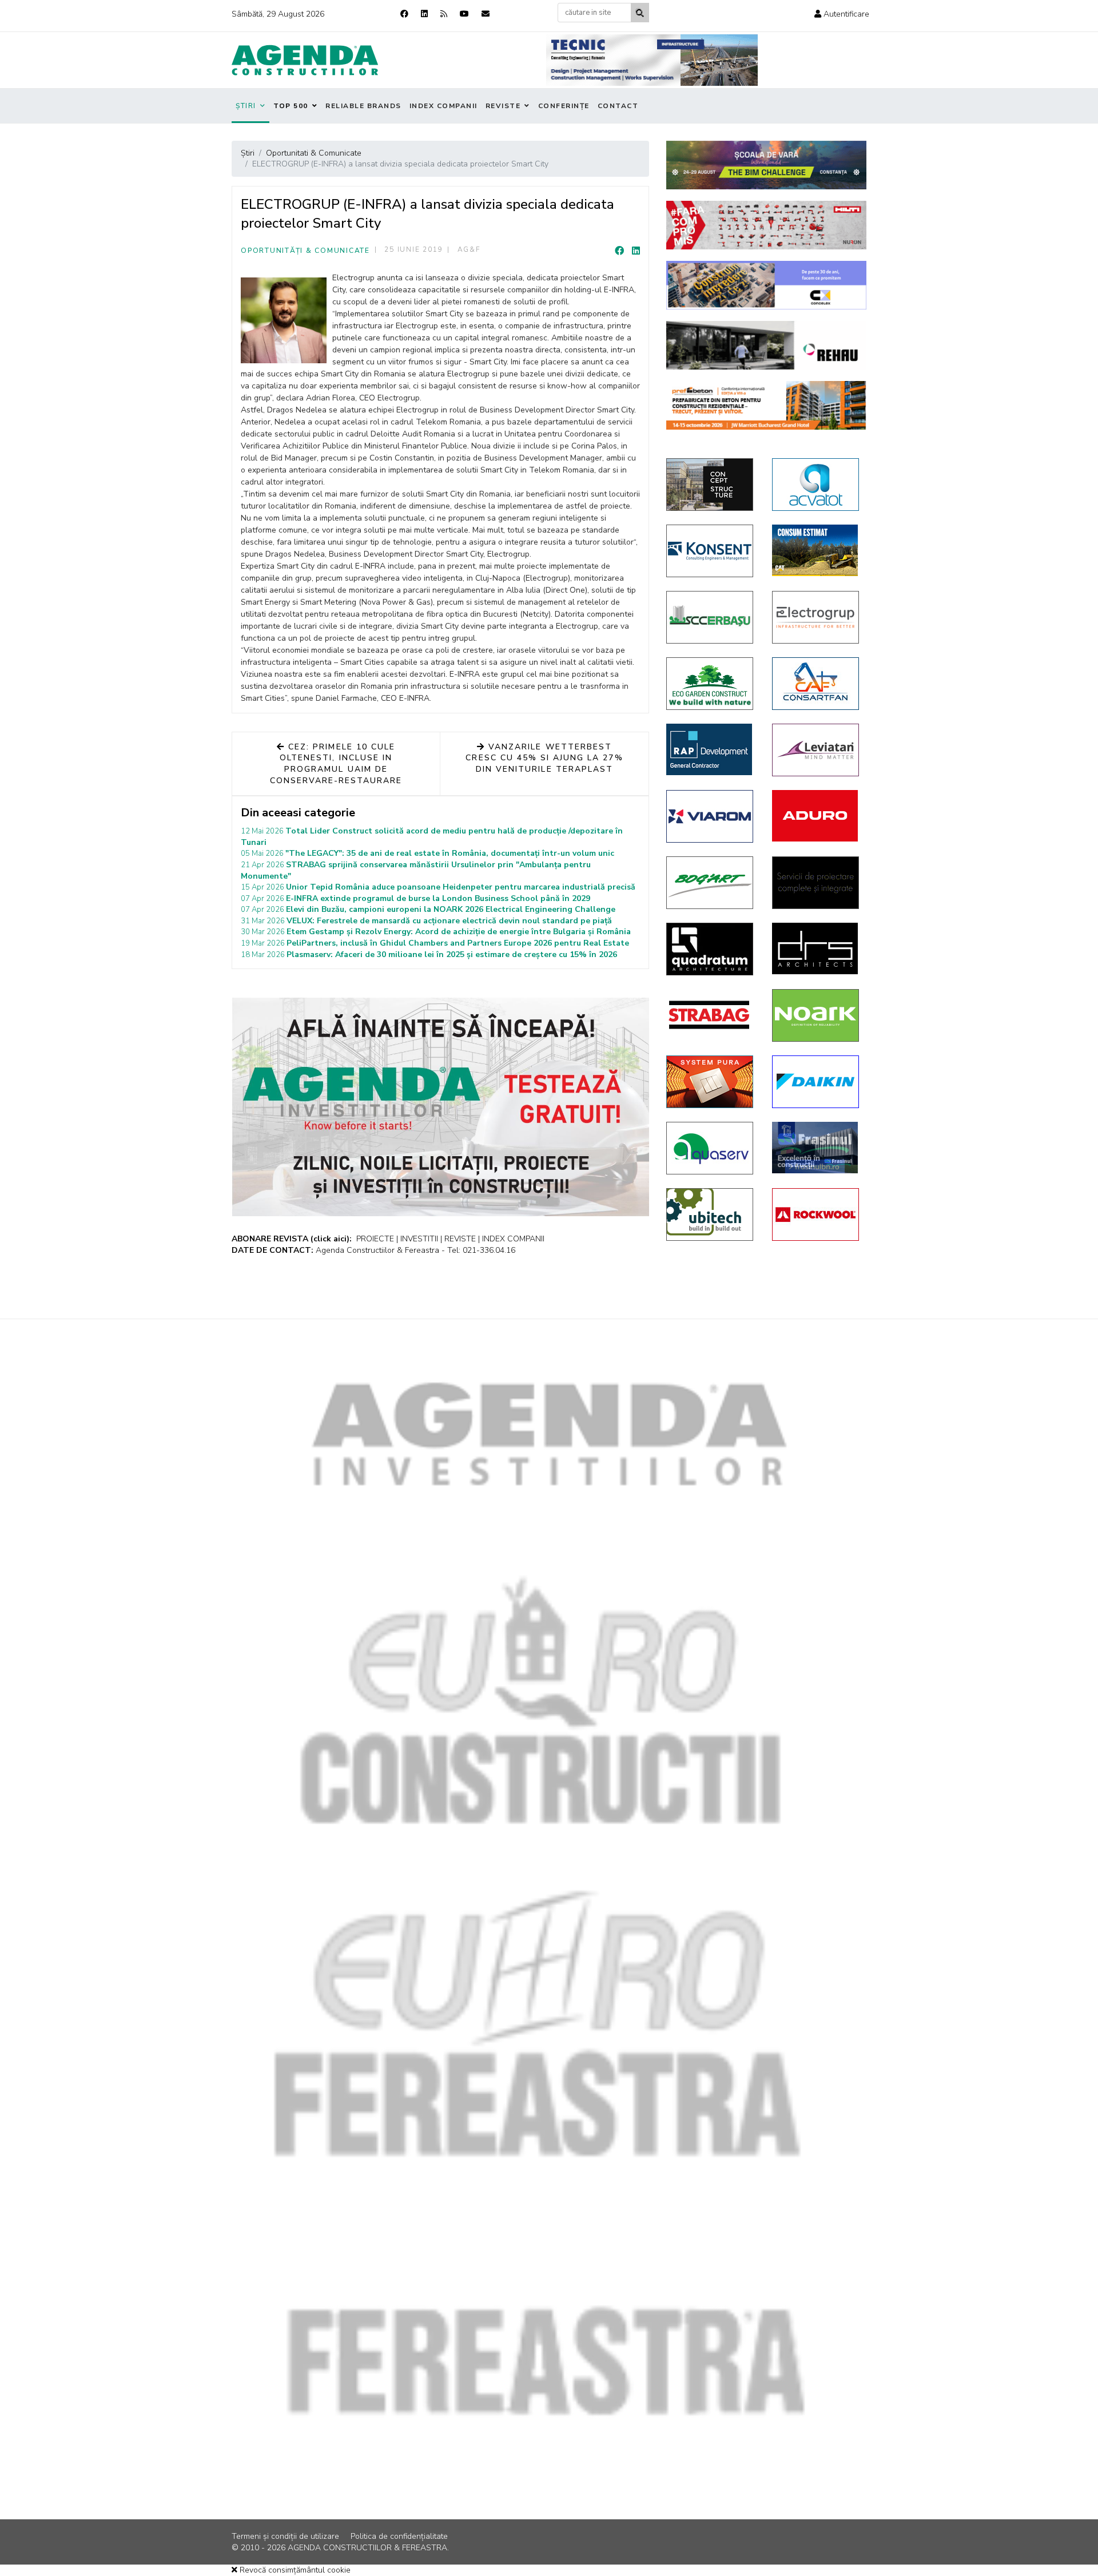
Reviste (503, 106)
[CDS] (816, 883)
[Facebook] (404, 14)
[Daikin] (816, 1082)
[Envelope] (486, 14)
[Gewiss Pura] (711, 1082)
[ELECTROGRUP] (816, 617)
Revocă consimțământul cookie (294, 2570)
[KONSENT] (711, 551)
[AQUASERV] (711, 1148)
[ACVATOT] (816, 485)
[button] (842, 14)
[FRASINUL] (816, 1148)
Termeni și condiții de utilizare (285, 2536)
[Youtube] (464, 14)
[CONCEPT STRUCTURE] (711, 485)
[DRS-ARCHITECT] (816, 948)
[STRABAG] (711, 1015)
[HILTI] (766, 225)
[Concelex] (766, 285)
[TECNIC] (652, 60)
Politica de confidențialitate (399, 2536)
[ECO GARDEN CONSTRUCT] (711, 684)
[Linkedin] (424, 14)
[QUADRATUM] (711, 949)
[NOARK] (816, 1015)
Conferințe (564, 106)
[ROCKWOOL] (816, 1214)
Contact (618, 106)
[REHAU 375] (766, 345)
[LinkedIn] (636, 251)
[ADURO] (816, 816)
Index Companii (443, 106)
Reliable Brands (363, 106)
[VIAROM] (711, 816)
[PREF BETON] (766, 405)
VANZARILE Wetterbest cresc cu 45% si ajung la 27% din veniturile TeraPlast (544, 758)
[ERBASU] (711, 617)
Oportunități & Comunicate (305, 251)
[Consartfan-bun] (816, 684)
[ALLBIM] (766, 165)
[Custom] (444, 14)
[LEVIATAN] (816, 750)
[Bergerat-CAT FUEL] (816, 550)
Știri (246, 106)
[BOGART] (711, 883)
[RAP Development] (711, 749)
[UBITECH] (711, 1214)
